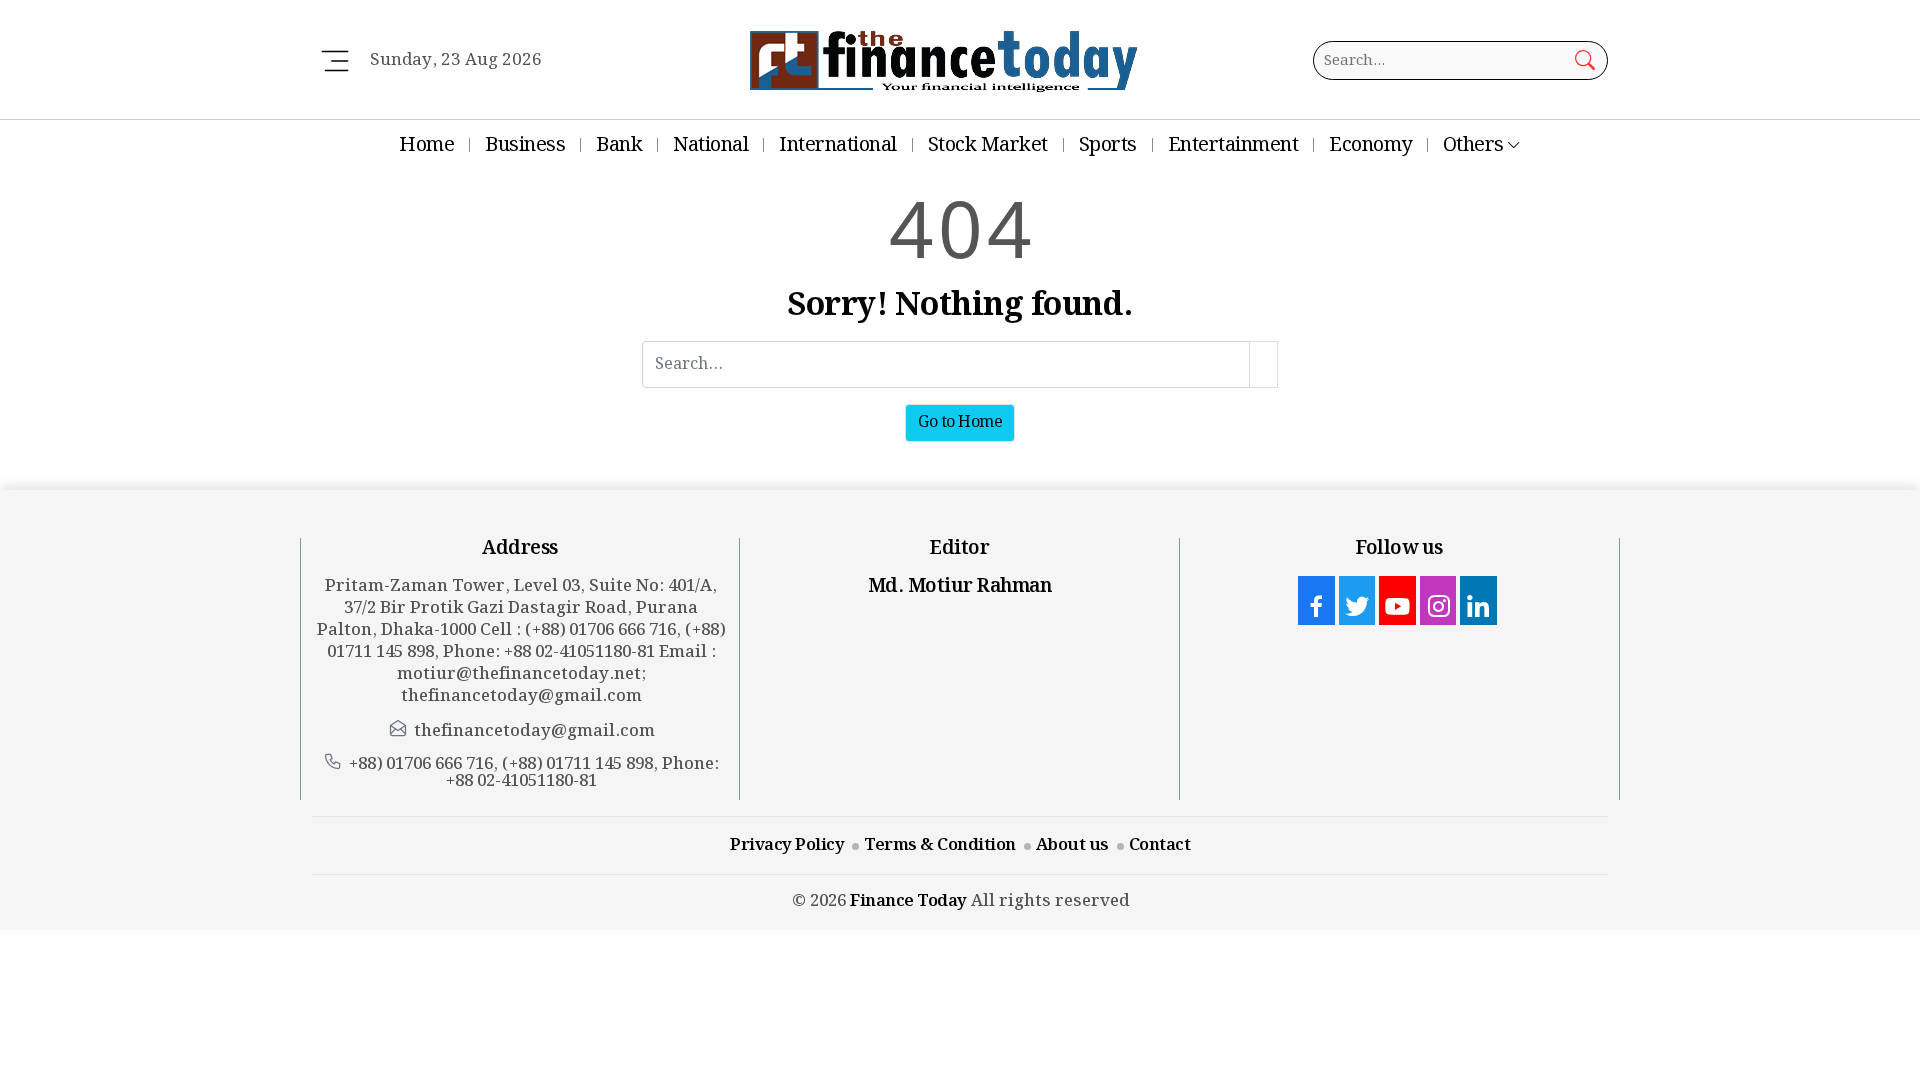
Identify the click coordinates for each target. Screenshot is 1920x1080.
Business (525, 145)
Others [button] (1473, 145)
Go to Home (960, 422)
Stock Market (988, 145)
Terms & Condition (940, 845)
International (838, 145)
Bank (619, 145)
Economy (1370, 145)
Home (426, 145)
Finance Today (908, 901)
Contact (1160, 845)
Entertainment (1233, 145)
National (710, 145)
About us (1072, 845)
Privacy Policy (787, 845)
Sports (1108, 145)
